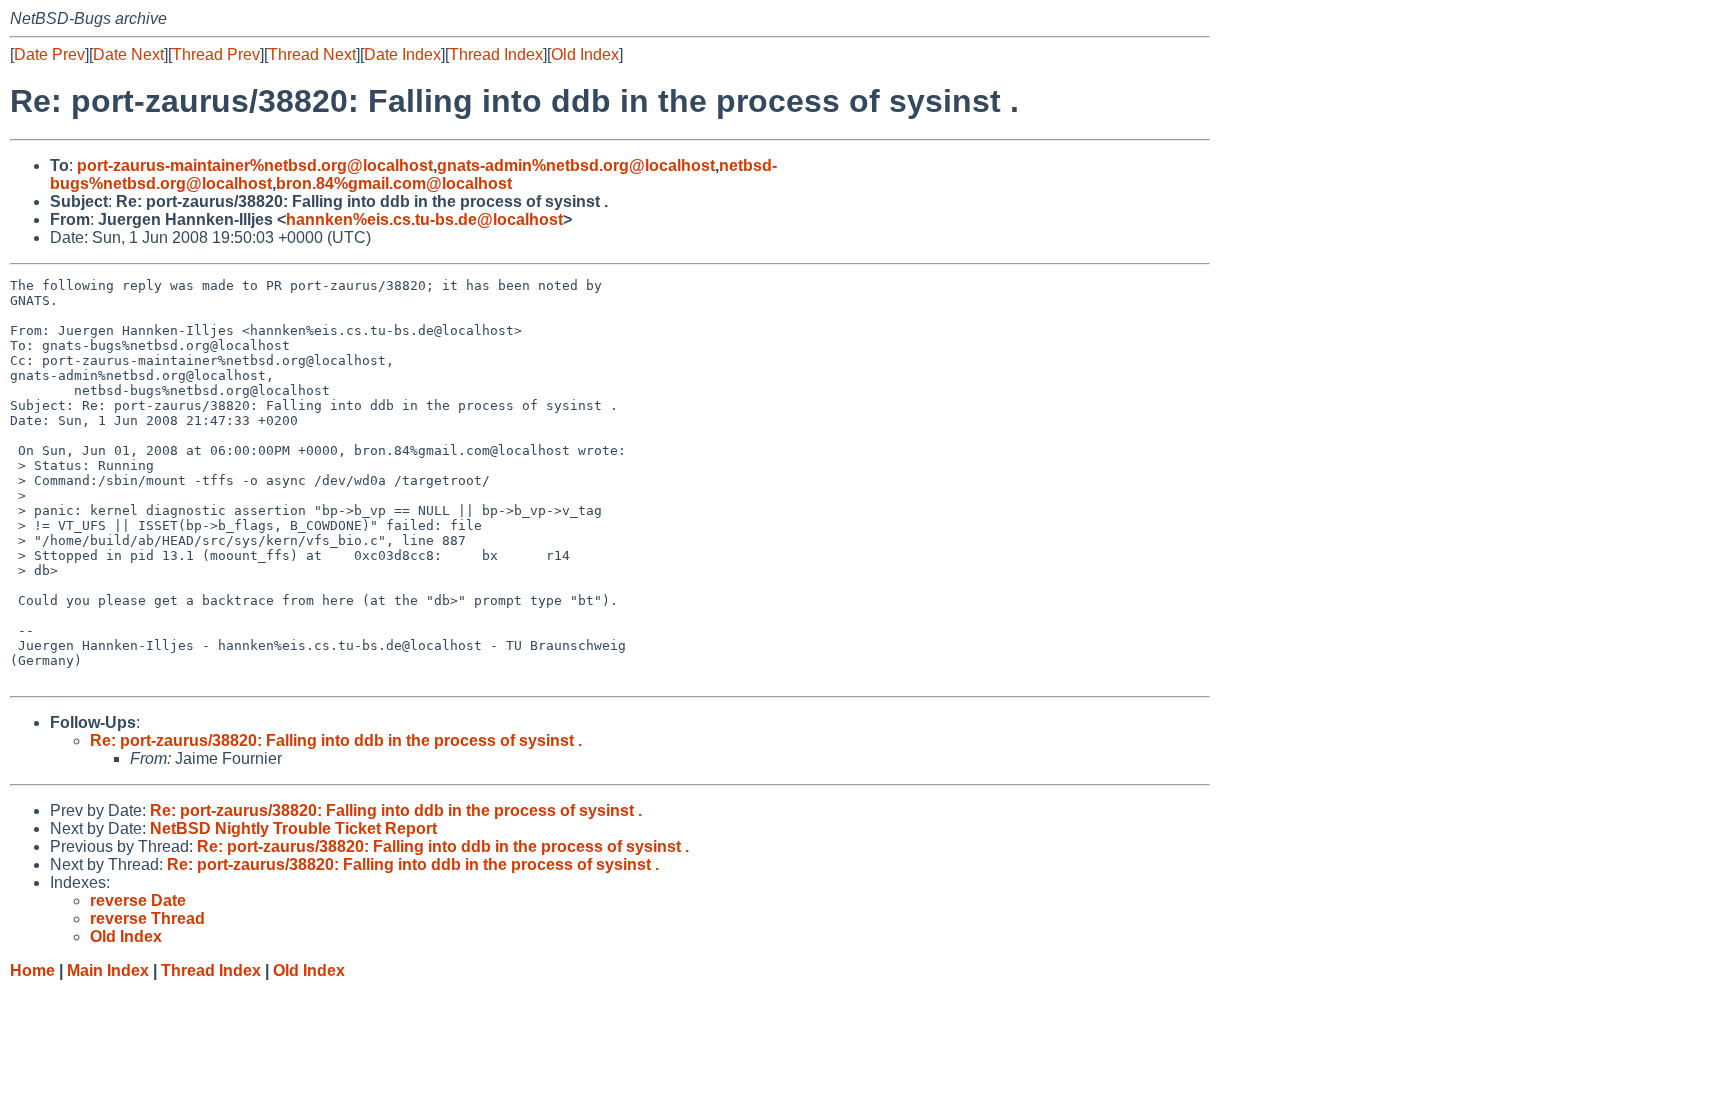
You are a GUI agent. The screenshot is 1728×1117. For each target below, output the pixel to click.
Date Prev (49, 54)
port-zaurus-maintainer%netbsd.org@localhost (255, 165)
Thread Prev (216, 54)
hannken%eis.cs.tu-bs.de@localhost (424, 219)
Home (32, 970)
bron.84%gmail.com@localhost (394, 183)
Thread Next (312, 54)
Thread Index (496, 54)
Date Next (128, 54)
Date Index (402, 54)
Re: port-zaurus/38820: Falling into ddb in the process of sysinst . (336, 740)
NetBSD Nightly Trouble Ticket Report (293, 828)
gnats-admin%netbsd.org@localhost (576, 165)
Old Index (585, 54)
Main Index (108, 970)
